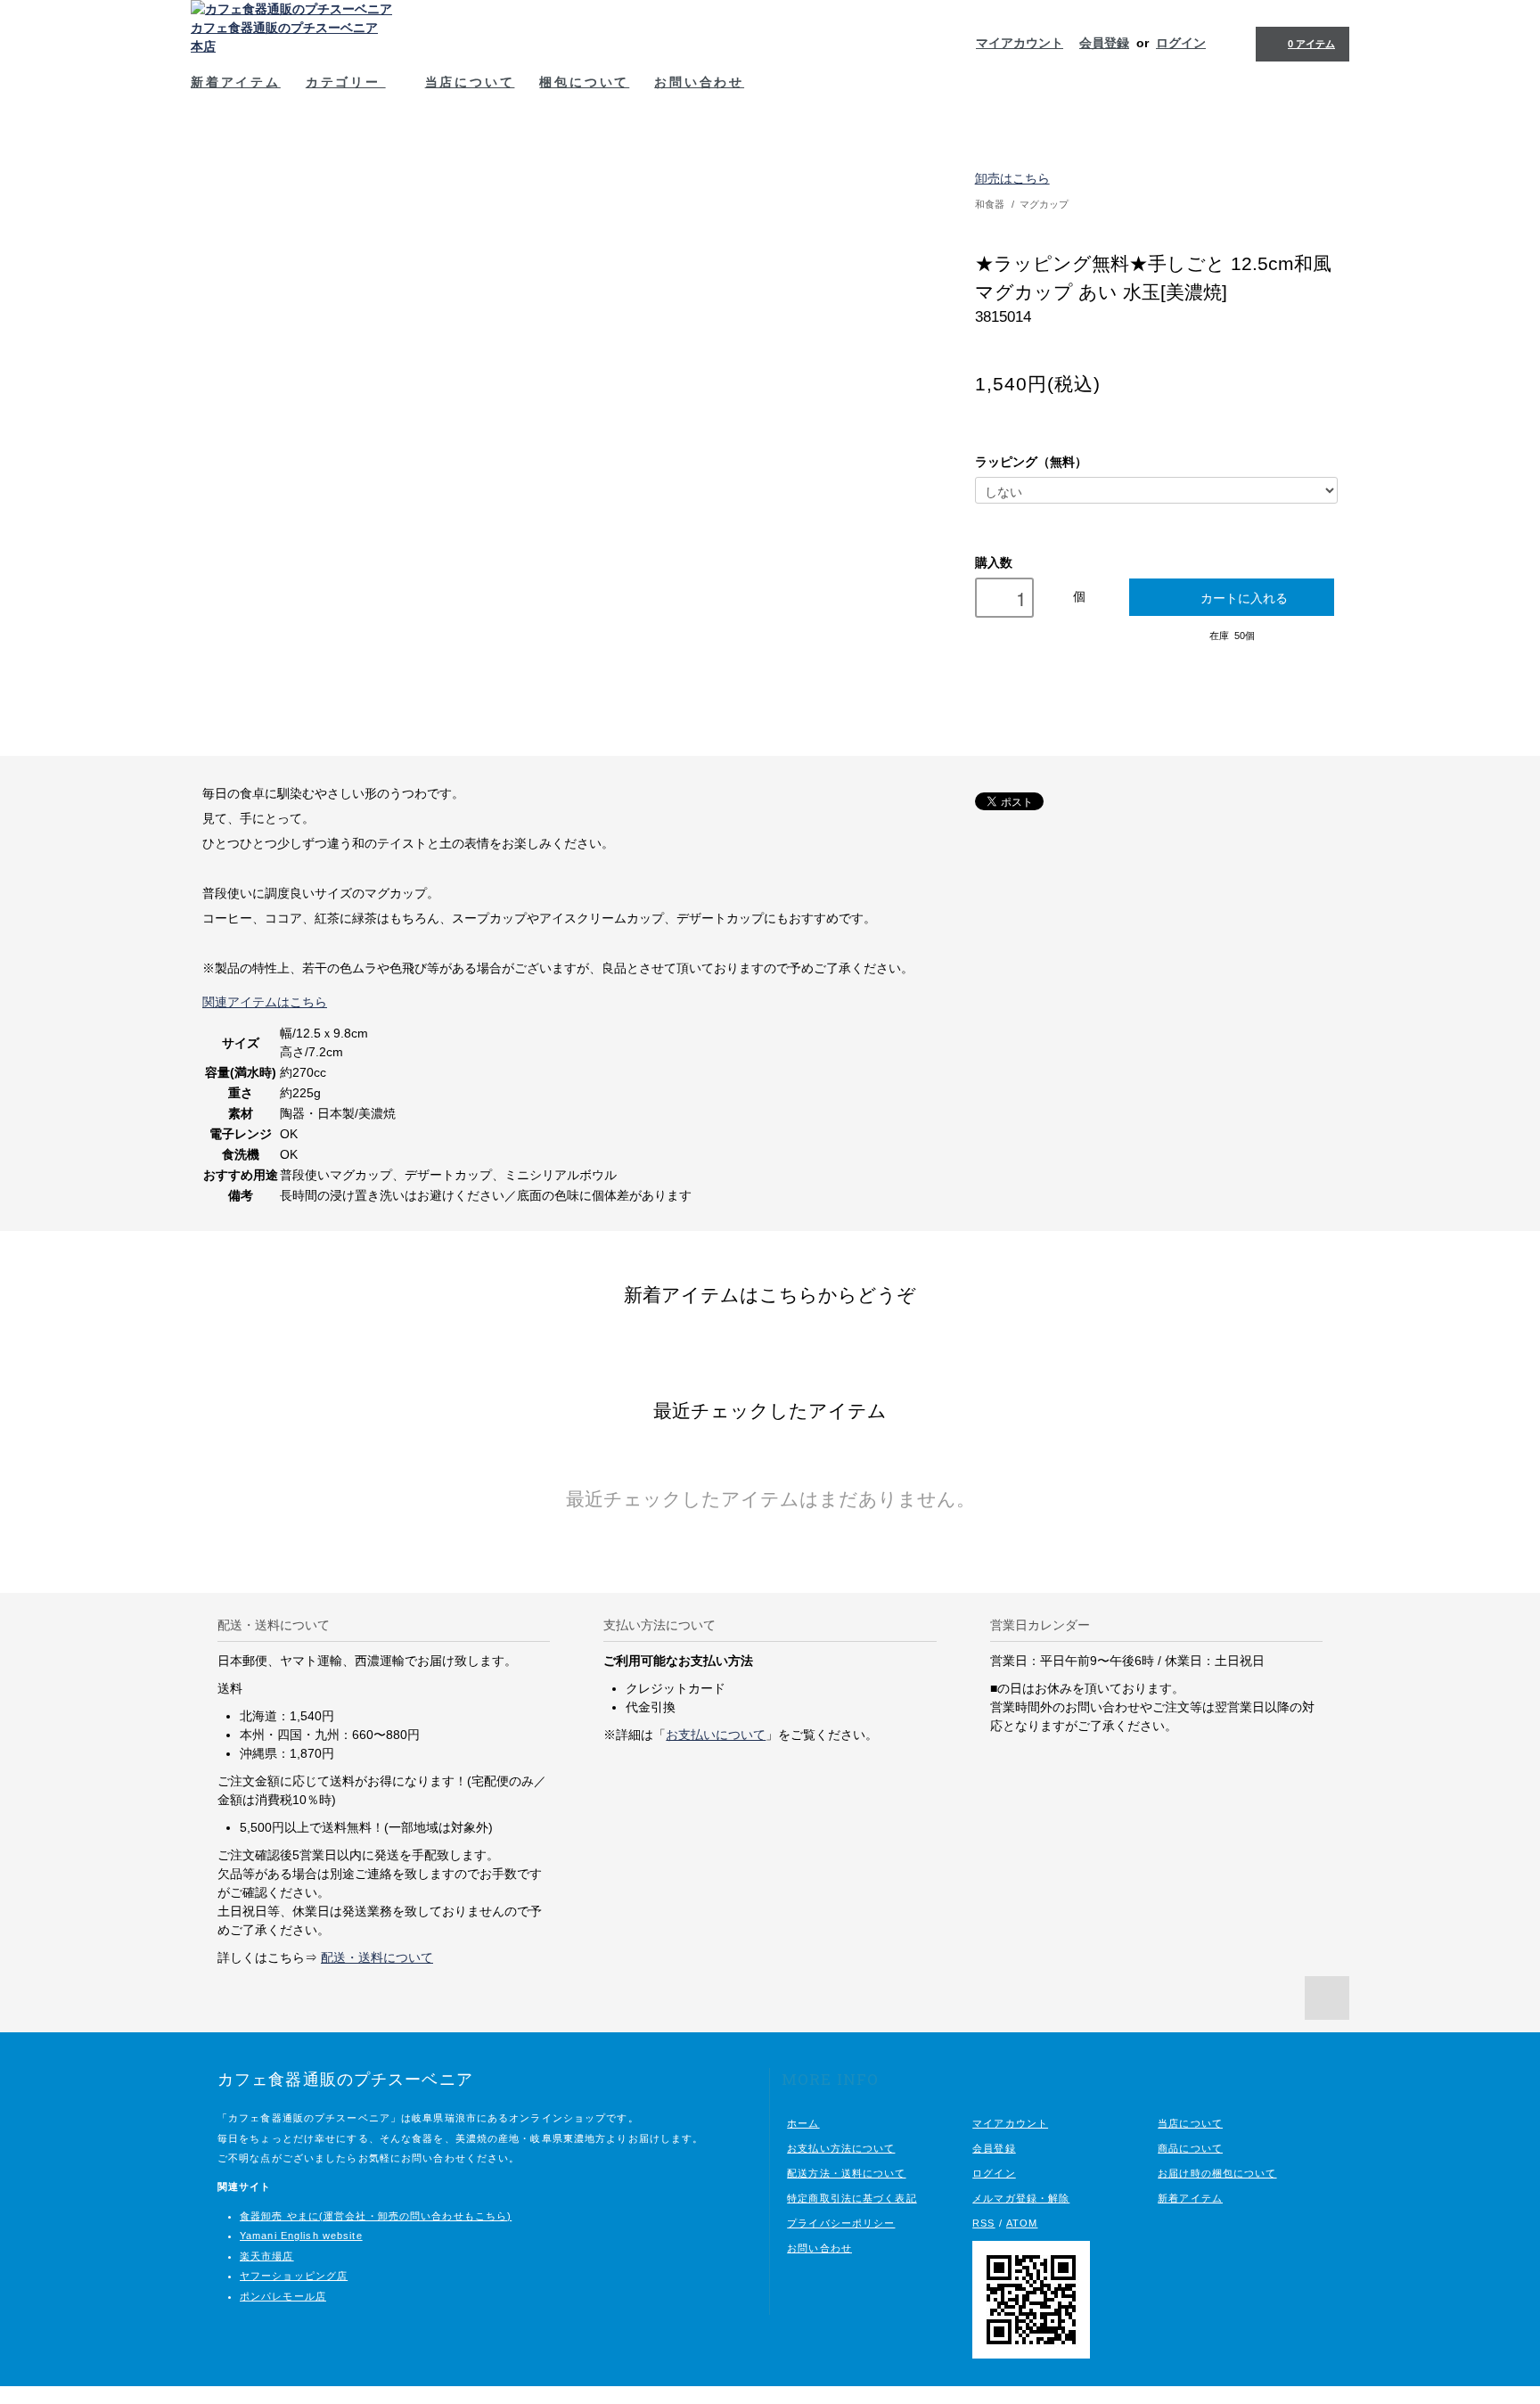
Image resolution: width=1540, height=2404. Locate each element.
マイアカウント (1020, 43)
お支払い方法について (841, 2148)
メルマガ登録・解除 (1021, 2198)
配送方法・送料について (846, 2173)
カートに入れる (1244, 597)
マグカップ (1044, 204)
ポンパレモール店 (283, 2296)
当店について (470, 82)
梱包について (584, 82)
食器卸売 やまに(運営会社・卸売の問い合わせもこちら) (376, 2216)
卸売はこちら (1012, 178)
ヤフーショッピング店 (294, 2276)
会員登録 (1104, 43)
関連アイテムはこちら (265, 1002)
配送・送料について (377, 1957)
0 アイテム (1311, 44)
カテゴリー (346, 82)
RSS (983, 2223)
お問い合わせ (699, 82)
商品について (1190, 2148)
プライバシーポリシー (841, 2223)
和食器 (990, 204)
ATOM (1022, 2223)
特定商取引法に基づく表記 (852, 2198)
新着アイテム (236, 82)
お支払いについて (716, 1735)
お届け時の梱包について (1217, 2173)
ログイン (1181, 43)
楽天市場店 (267, 2256)
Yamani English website (301, 2236)
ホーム (803, 2123)
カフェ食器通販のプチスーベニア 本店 (284, 37)
